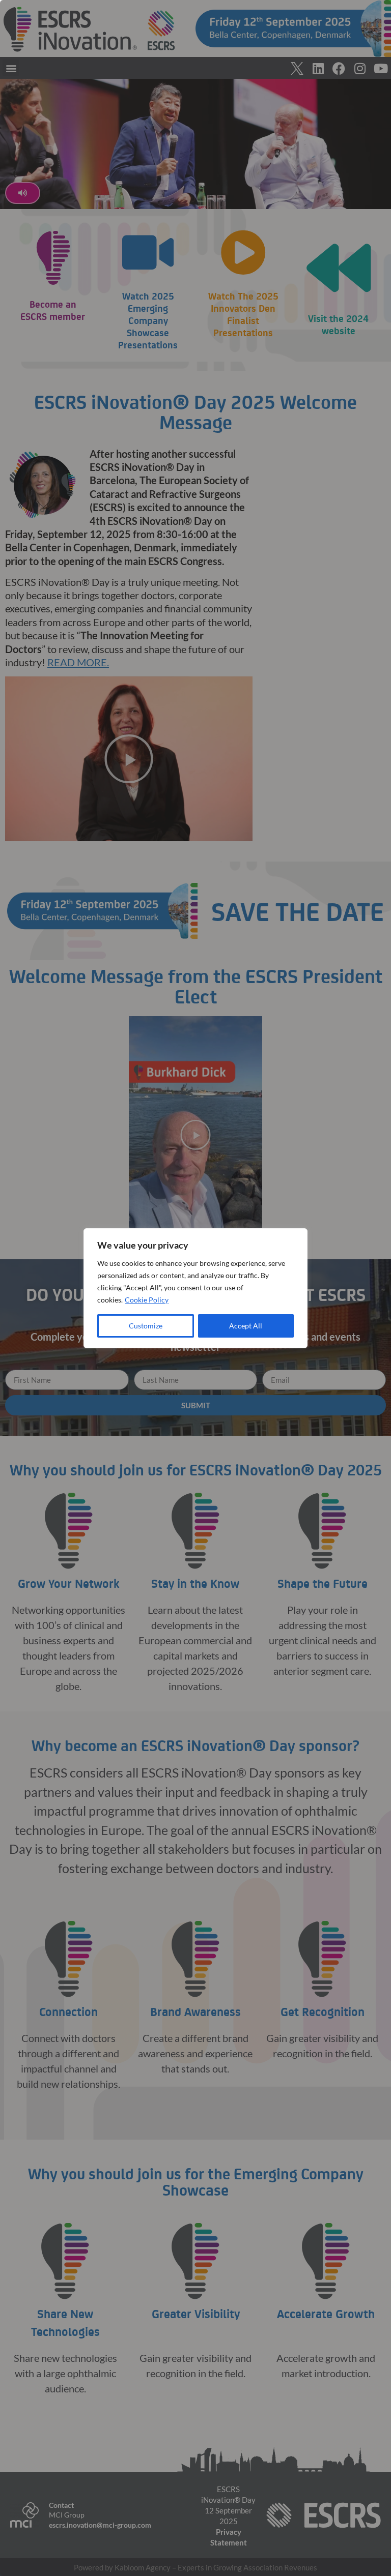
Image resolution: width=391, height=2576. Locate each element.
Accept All (246, 1326)
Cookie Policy (147, 1300)
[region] (195, 1288)
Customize (146, 1326)
